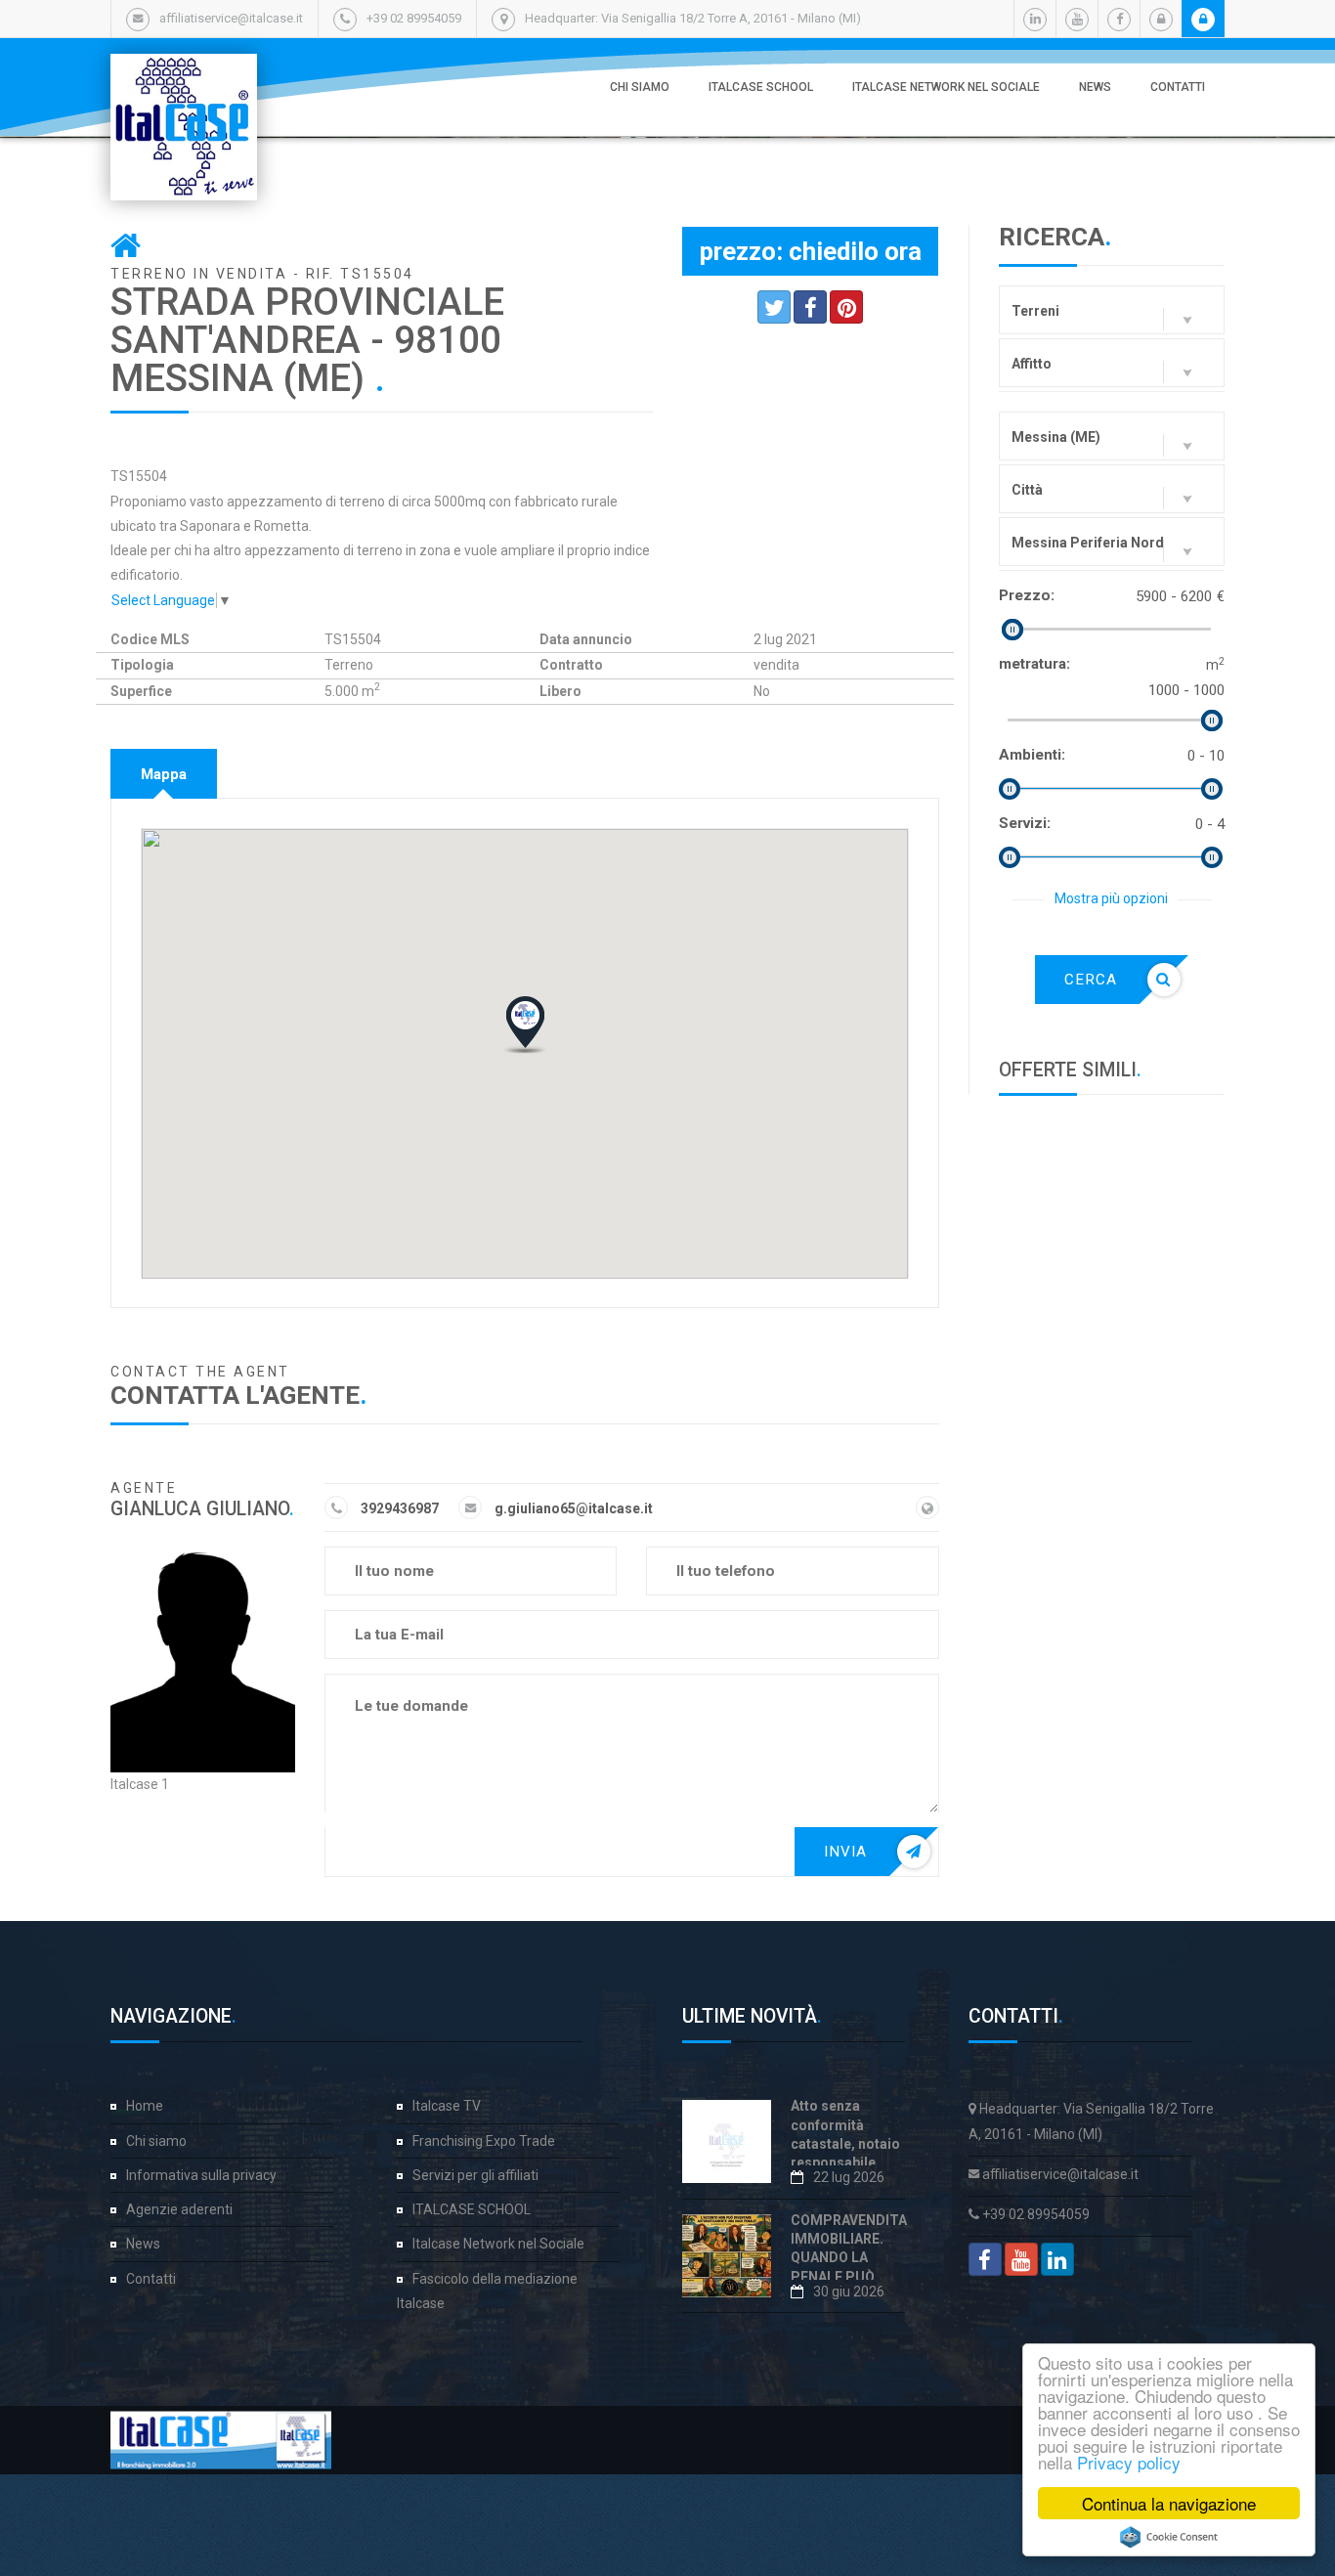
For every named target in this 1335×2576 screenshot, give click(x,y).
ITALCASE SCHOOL (761, 87)
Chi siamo (640, 87)
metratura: (1034, 664)
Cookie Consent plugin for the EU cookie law (1169, 2537)
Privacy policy (1129, 2462)
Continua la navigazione (1169, 2503)
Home (145, 2106)
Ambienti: (1032, 755)
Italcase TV (447, 2106)
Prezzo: (1027, 595)
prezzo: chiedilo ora (811, 251)
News (1095, 87)
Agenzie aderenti (179, 2209)
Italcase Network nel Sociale (946, 87)
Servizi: (1025, 823)
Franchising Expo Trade (484, 2141)
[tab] (164, 774)
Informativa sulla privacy (201, 2175)
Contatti (1178, 87)
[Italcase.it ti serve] (184, 73)
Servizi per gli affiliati (475, 2175)
